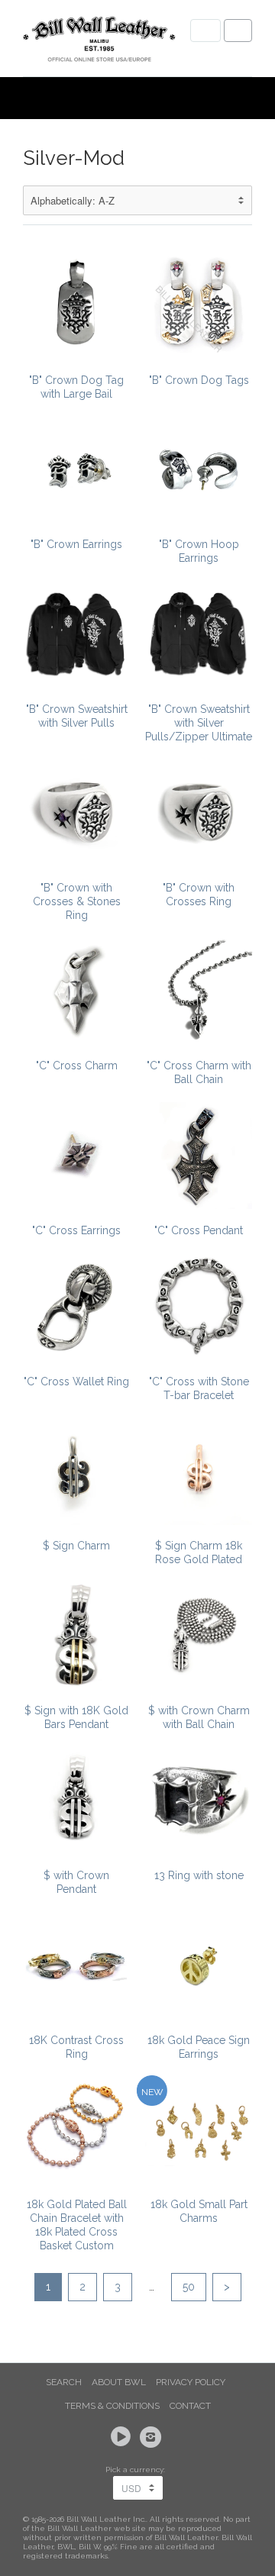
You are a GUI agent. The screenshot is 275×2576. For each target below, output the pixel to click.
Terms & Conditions (112, 2406)
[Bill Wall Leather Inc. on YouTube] (123, 2437)
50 (189, 2287)
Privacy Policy (191, 2382)
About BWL (119, 2382)
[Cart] (238, 31)
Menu (205, 31)
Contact (190, 2406)
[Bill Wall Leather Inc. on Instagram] (153, 2437)
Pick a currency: (137, 2470)
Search (64, 2382)
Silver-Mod (74, 158)
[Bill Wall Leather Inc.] (99, 42)
